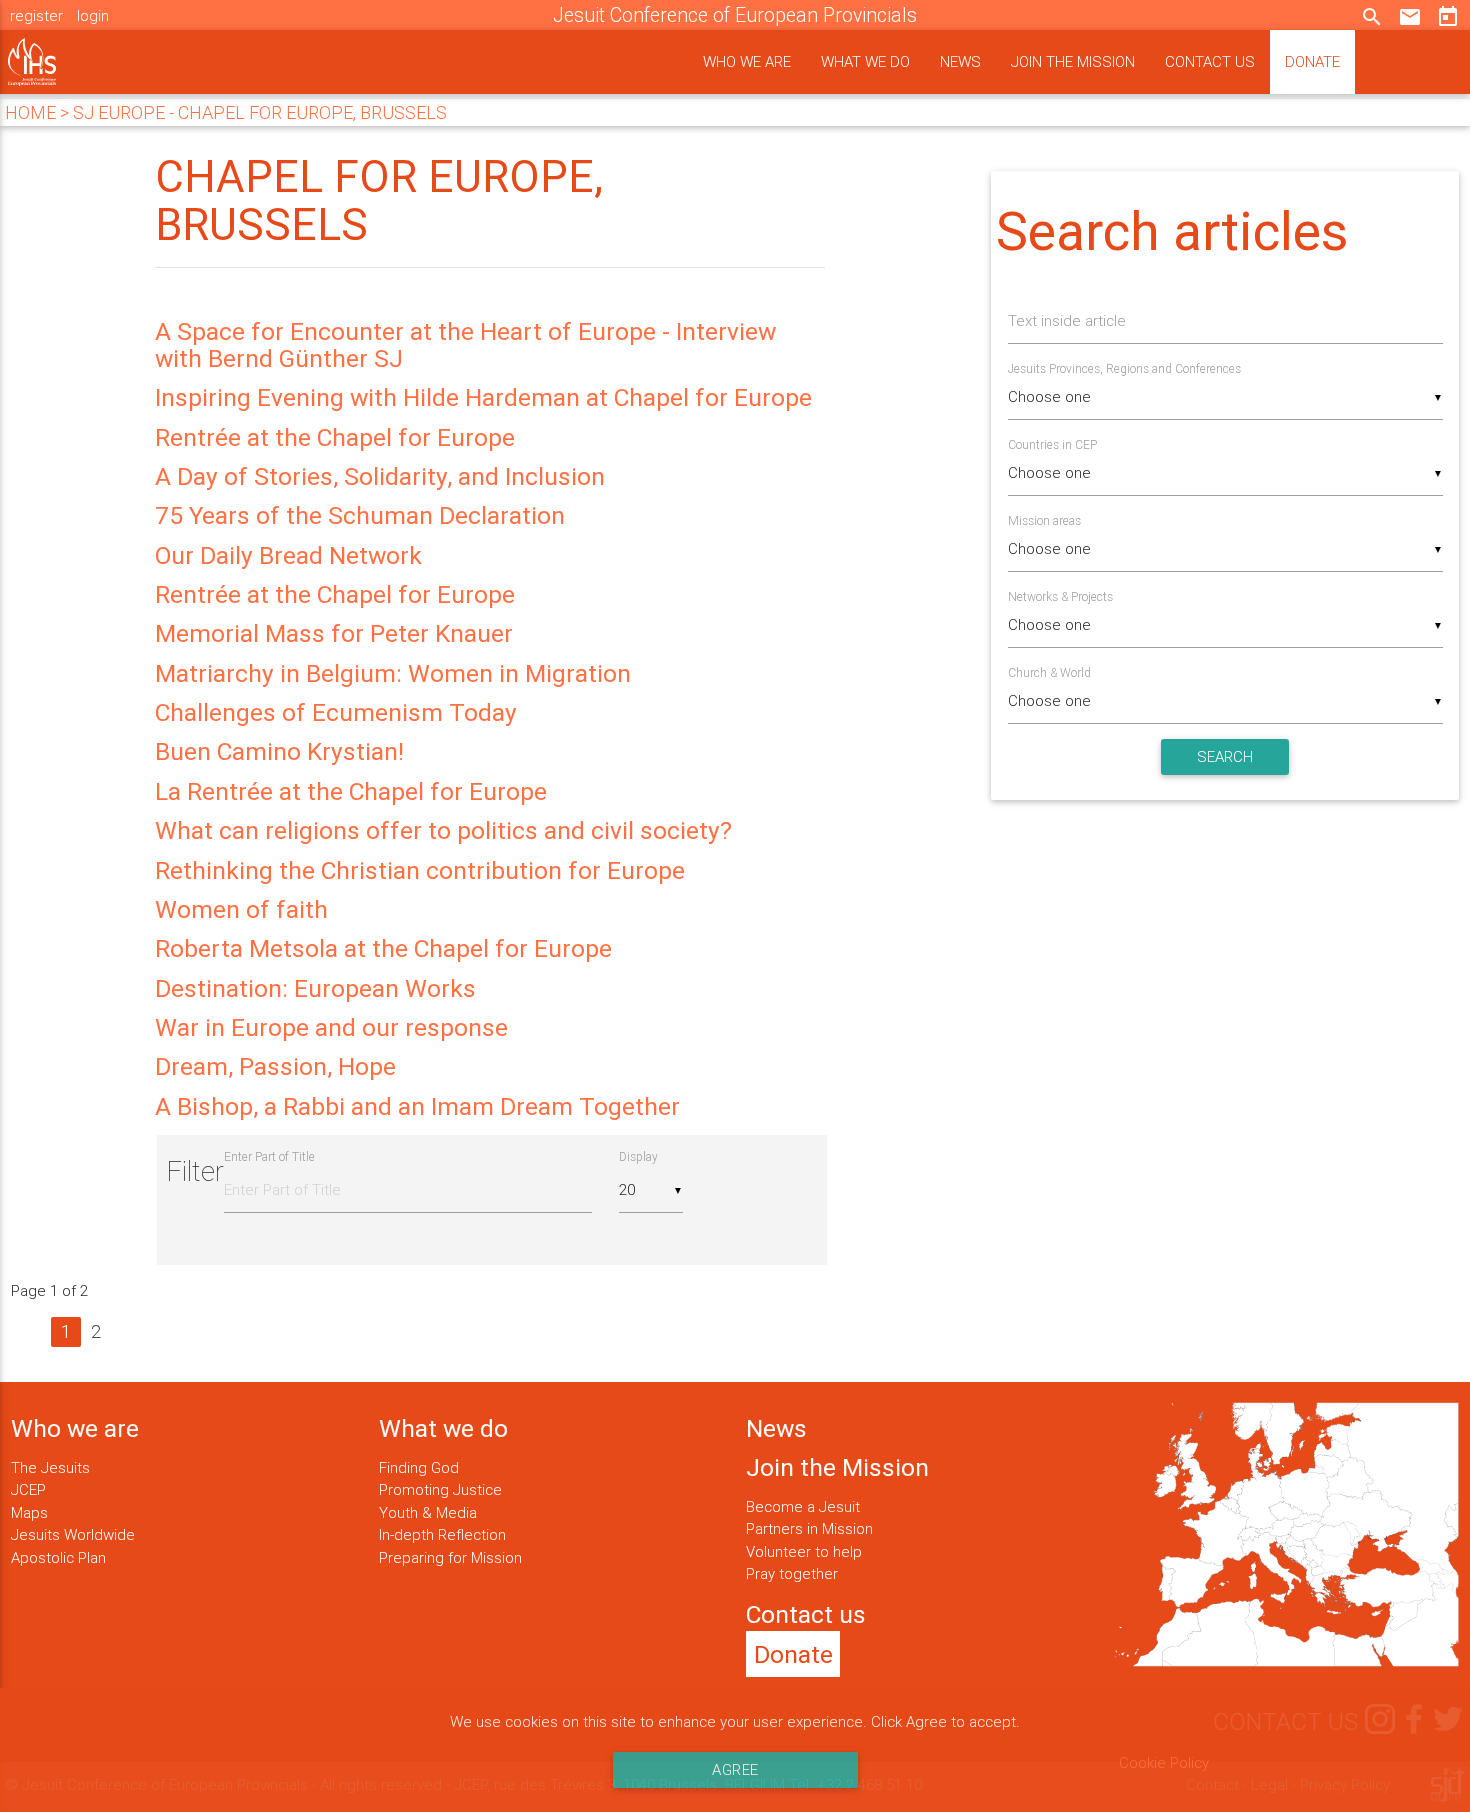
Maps (29, 1512)
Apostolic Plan (58, 1557)
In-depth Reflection (442, 1534)
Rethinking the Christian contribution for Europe (420, 870)
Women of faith (241, 909)
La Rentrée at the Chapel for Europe (351, 791)
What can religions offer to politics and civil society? (443, 830)
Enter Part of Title (271, 1156)
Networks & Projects (1060, 596)
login (93, 15)
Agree (735, 1769)
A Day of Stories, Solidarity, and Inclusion (380, 476)
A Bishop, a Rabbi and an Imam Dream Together (417, 1106)
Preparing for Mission (450, 1557)
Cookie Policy (1164, 1762)
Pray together (792, 1573)
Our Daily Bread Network (288, 555)
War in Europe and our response (331, 1027)
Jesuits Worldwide (73, 1534)
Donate (1312, 61)
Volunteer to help (804, 1551)
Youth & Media (428, 1512)
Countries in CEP (1052, 444)
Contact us (1210, 61)
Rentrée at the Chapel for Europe (335, 437)
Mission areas (1044, 520)
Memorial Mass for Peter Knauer (334, 633)
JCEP (28, 1489)
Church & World (1049, 672)
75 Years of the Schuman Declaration (360, 515)
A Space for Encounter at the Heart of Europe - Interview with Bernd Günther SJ (465, 345)
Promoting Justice (440, 1489)
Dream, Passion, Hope (275, 1066)
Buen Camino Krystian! (279, 751)
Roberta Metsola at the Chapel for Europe (383, 948)
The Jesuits (50, 1467)
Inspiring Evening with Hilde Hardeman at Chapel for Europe (483, 397)
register (36, 15)
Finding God (419, 1467)
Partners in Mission (809, 1528)
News (960, 61)
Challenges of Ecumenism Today (336, 712)
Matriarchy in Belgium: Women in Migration (393, 673)
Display (638, 1156)
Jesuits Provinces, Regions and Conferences (1124, 368)
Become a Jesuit (803, 1506)
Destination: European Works (315, 988)
